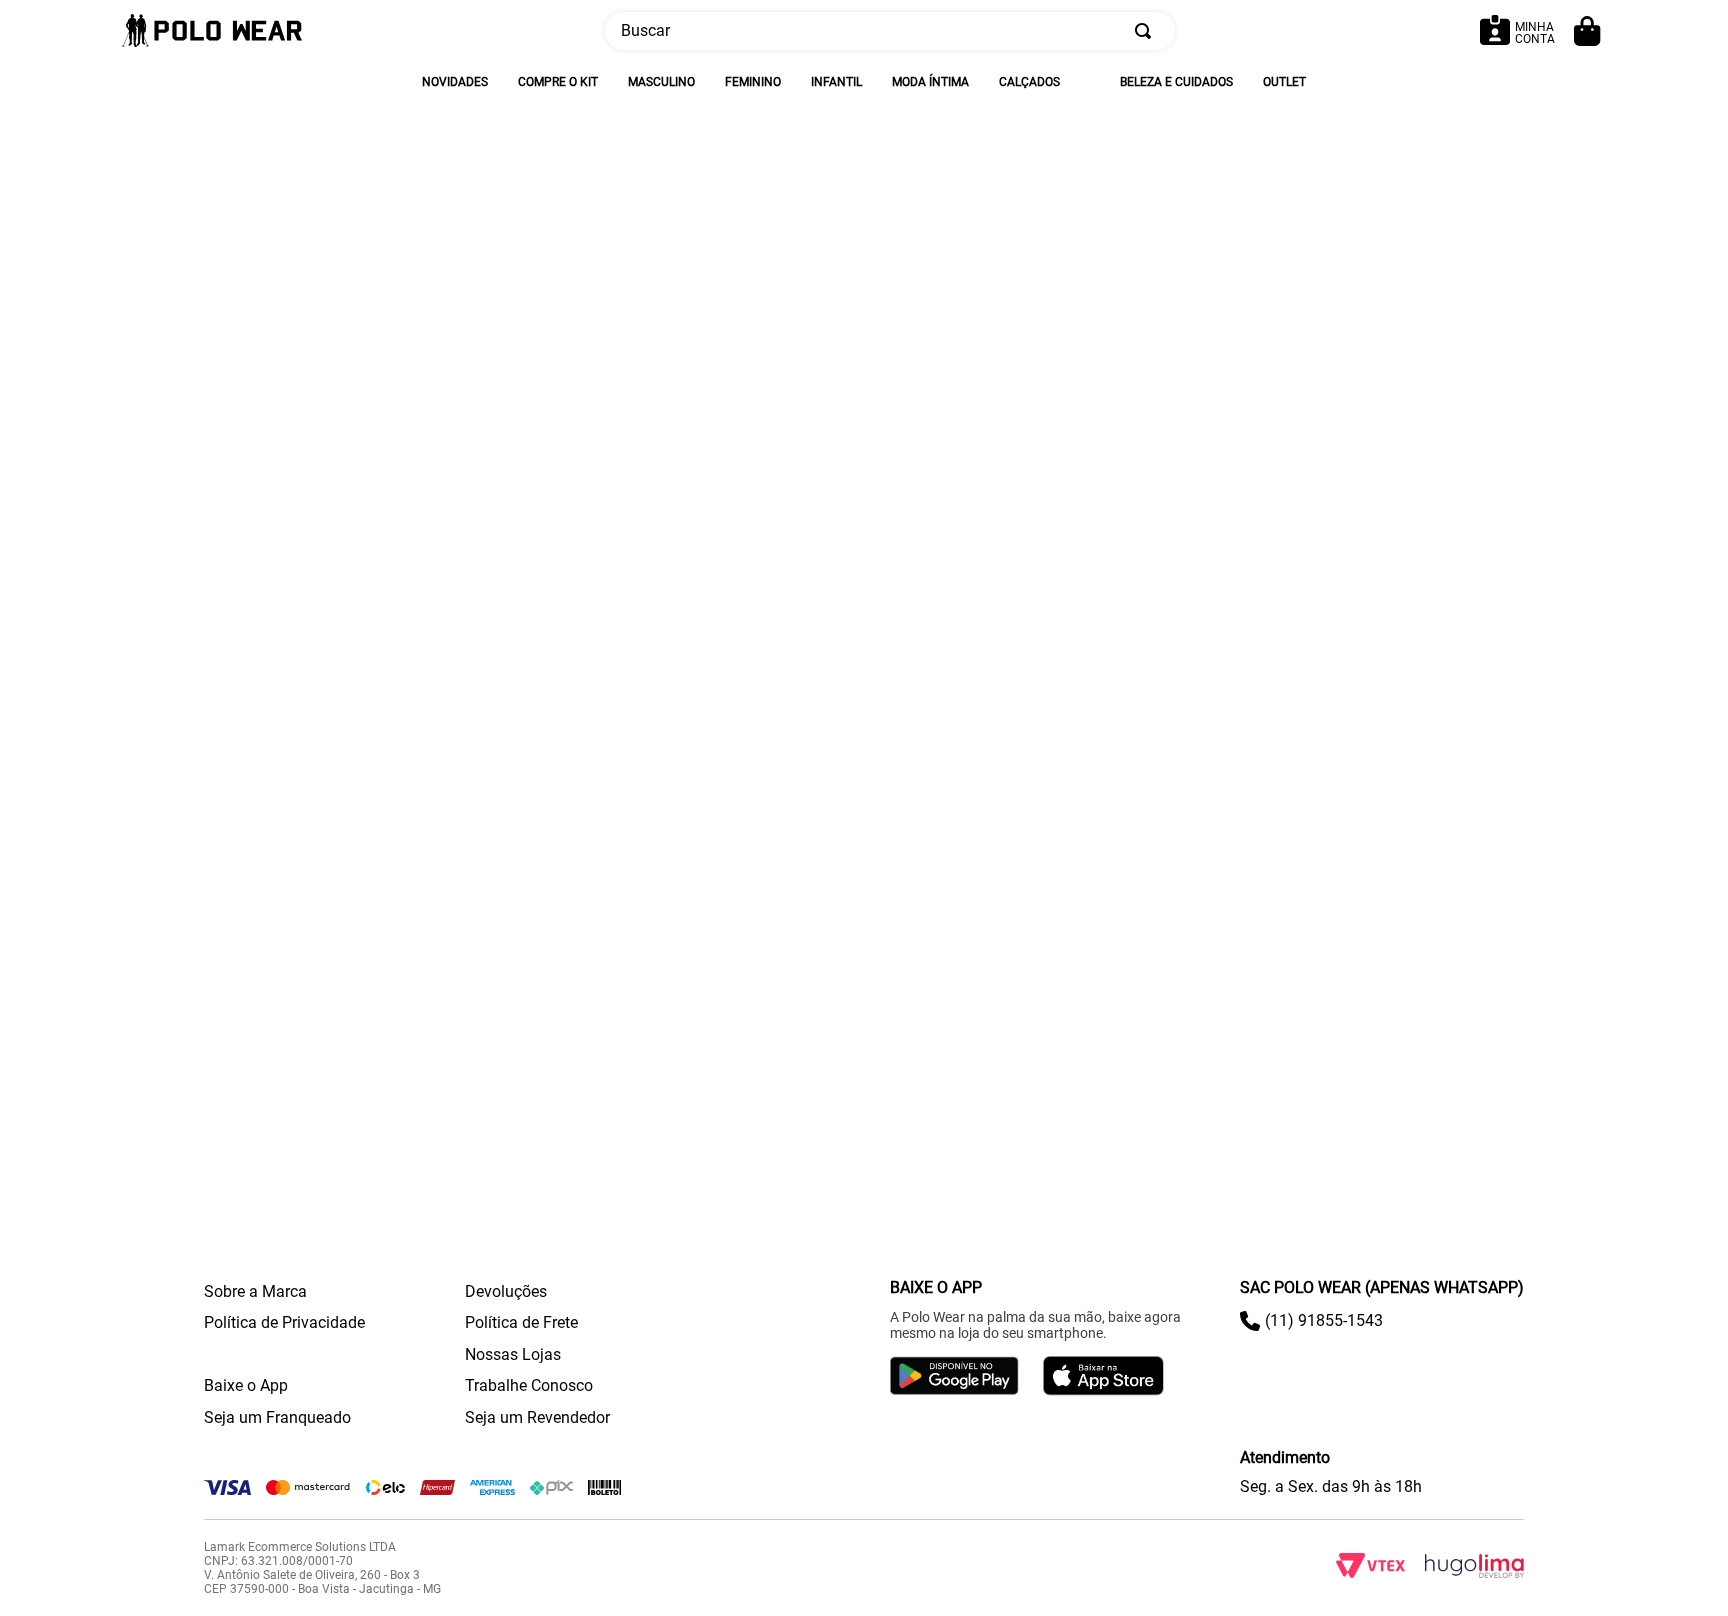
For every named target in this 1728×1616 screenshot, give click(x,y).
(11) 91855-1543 (1324, 1320)
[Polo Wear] (212, 31)
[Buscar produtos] (1147, 31)
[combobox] (890, 31)
